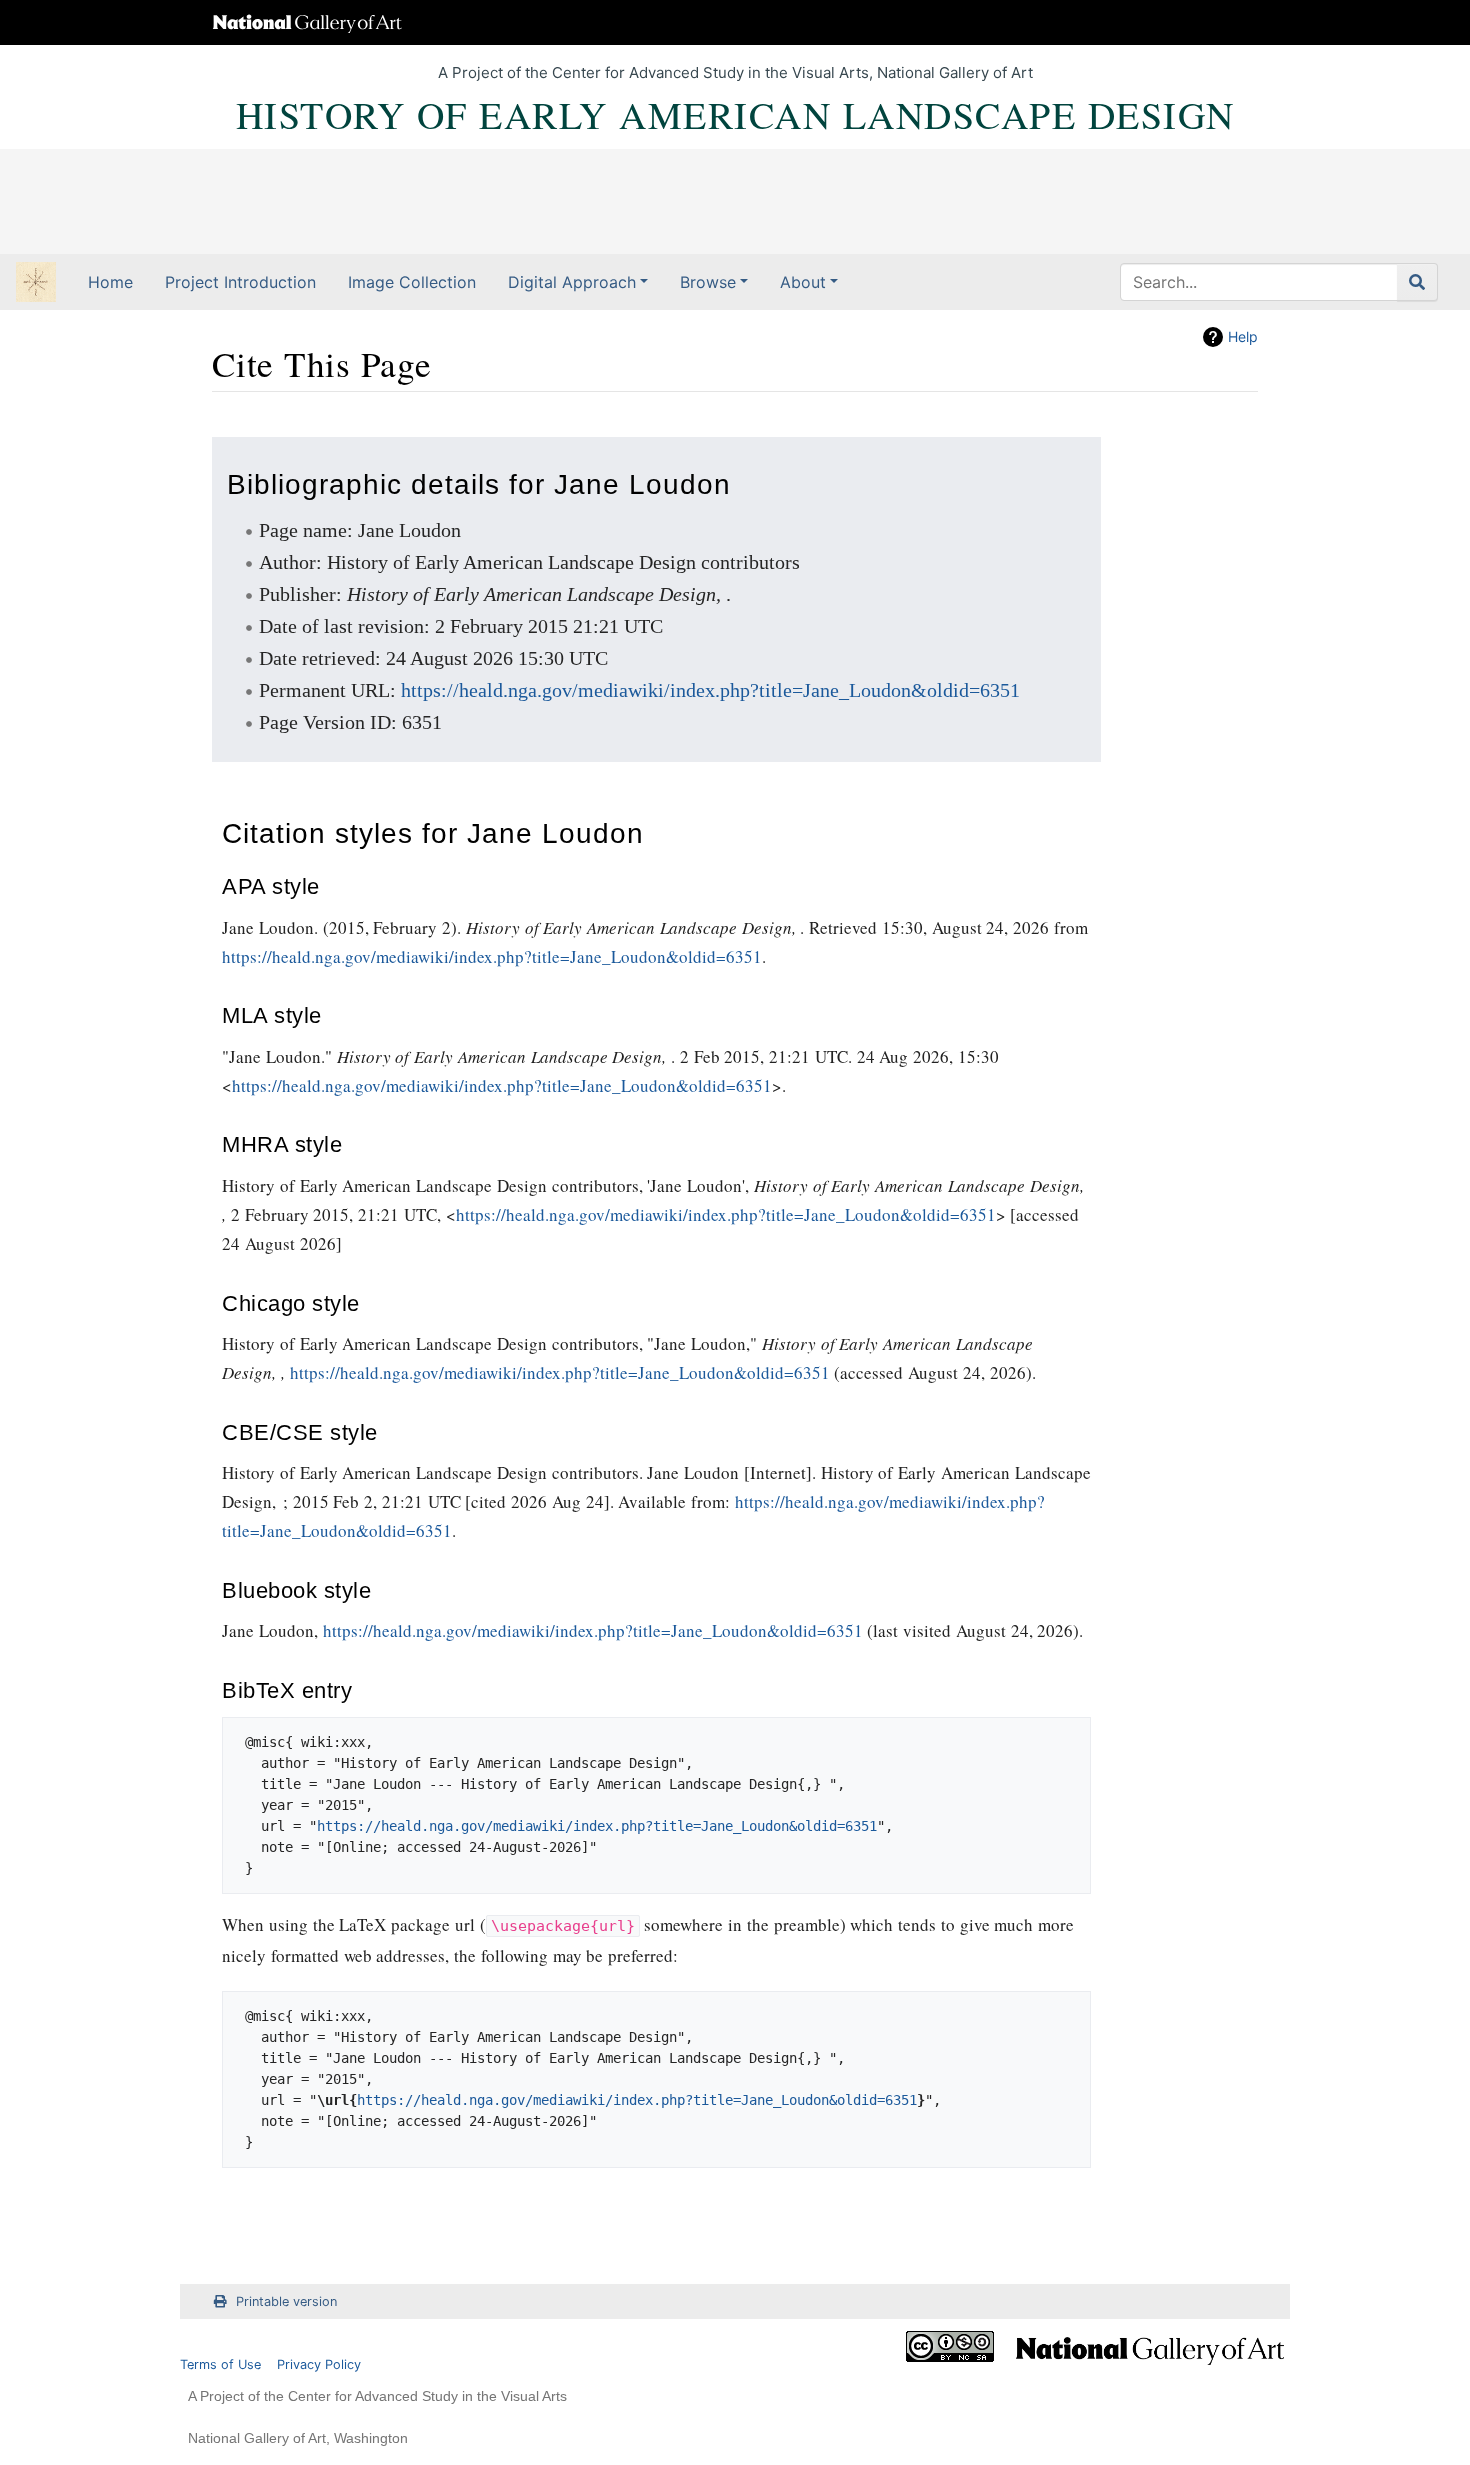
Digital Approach (572, 282)
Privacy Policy (319, 2364)
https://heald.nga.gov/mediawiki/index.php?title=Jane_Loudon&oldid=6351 (710, 690)
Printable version (286, 2301)
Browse (708, 282)
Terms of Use (220, 2364)
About (803, 282)
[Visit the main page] (36, 284)
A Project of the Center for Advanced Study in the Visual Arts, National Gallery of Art (735, 72)
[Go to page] (1417, 282)
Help (1243, 336)
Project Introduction (240, 282)
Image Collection (412, 282)
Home (110, 282)
